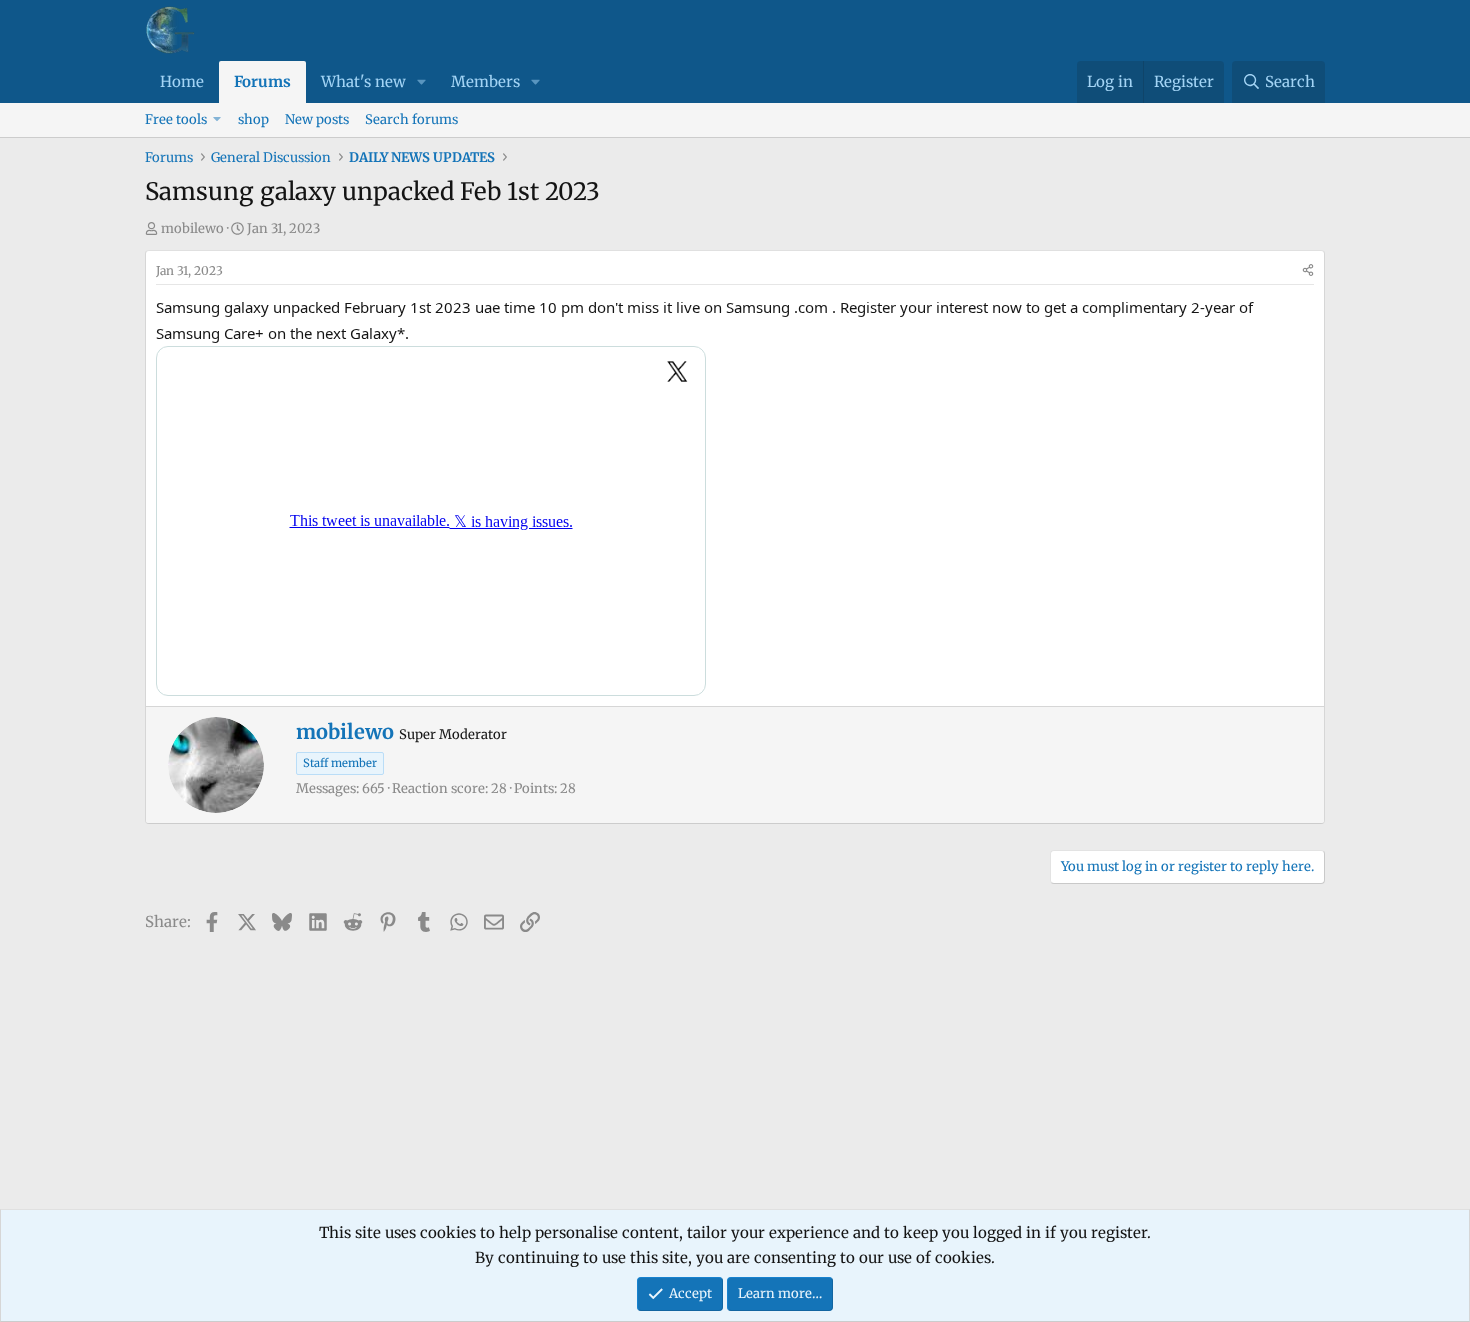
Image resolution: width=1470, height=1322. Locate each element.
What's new (363, 81)
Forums (262, 81)
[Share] (1308, 271)
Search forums (411, 119)
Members (485, 81)
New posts (317, 119)
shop (253, 119)
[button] (422, 82)
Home (182, 81)
